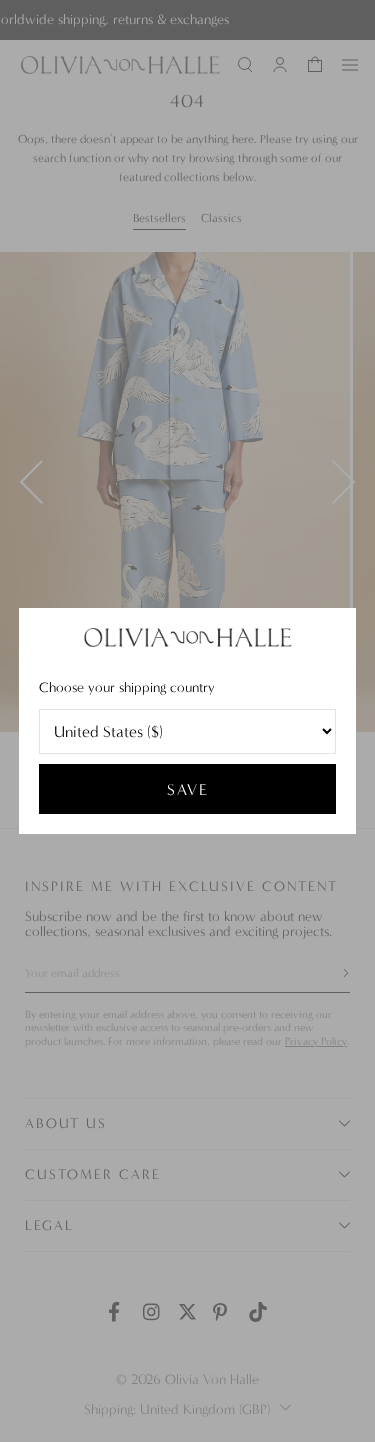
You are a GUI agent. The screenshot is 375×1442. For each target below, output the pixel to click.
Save (188, 789)
